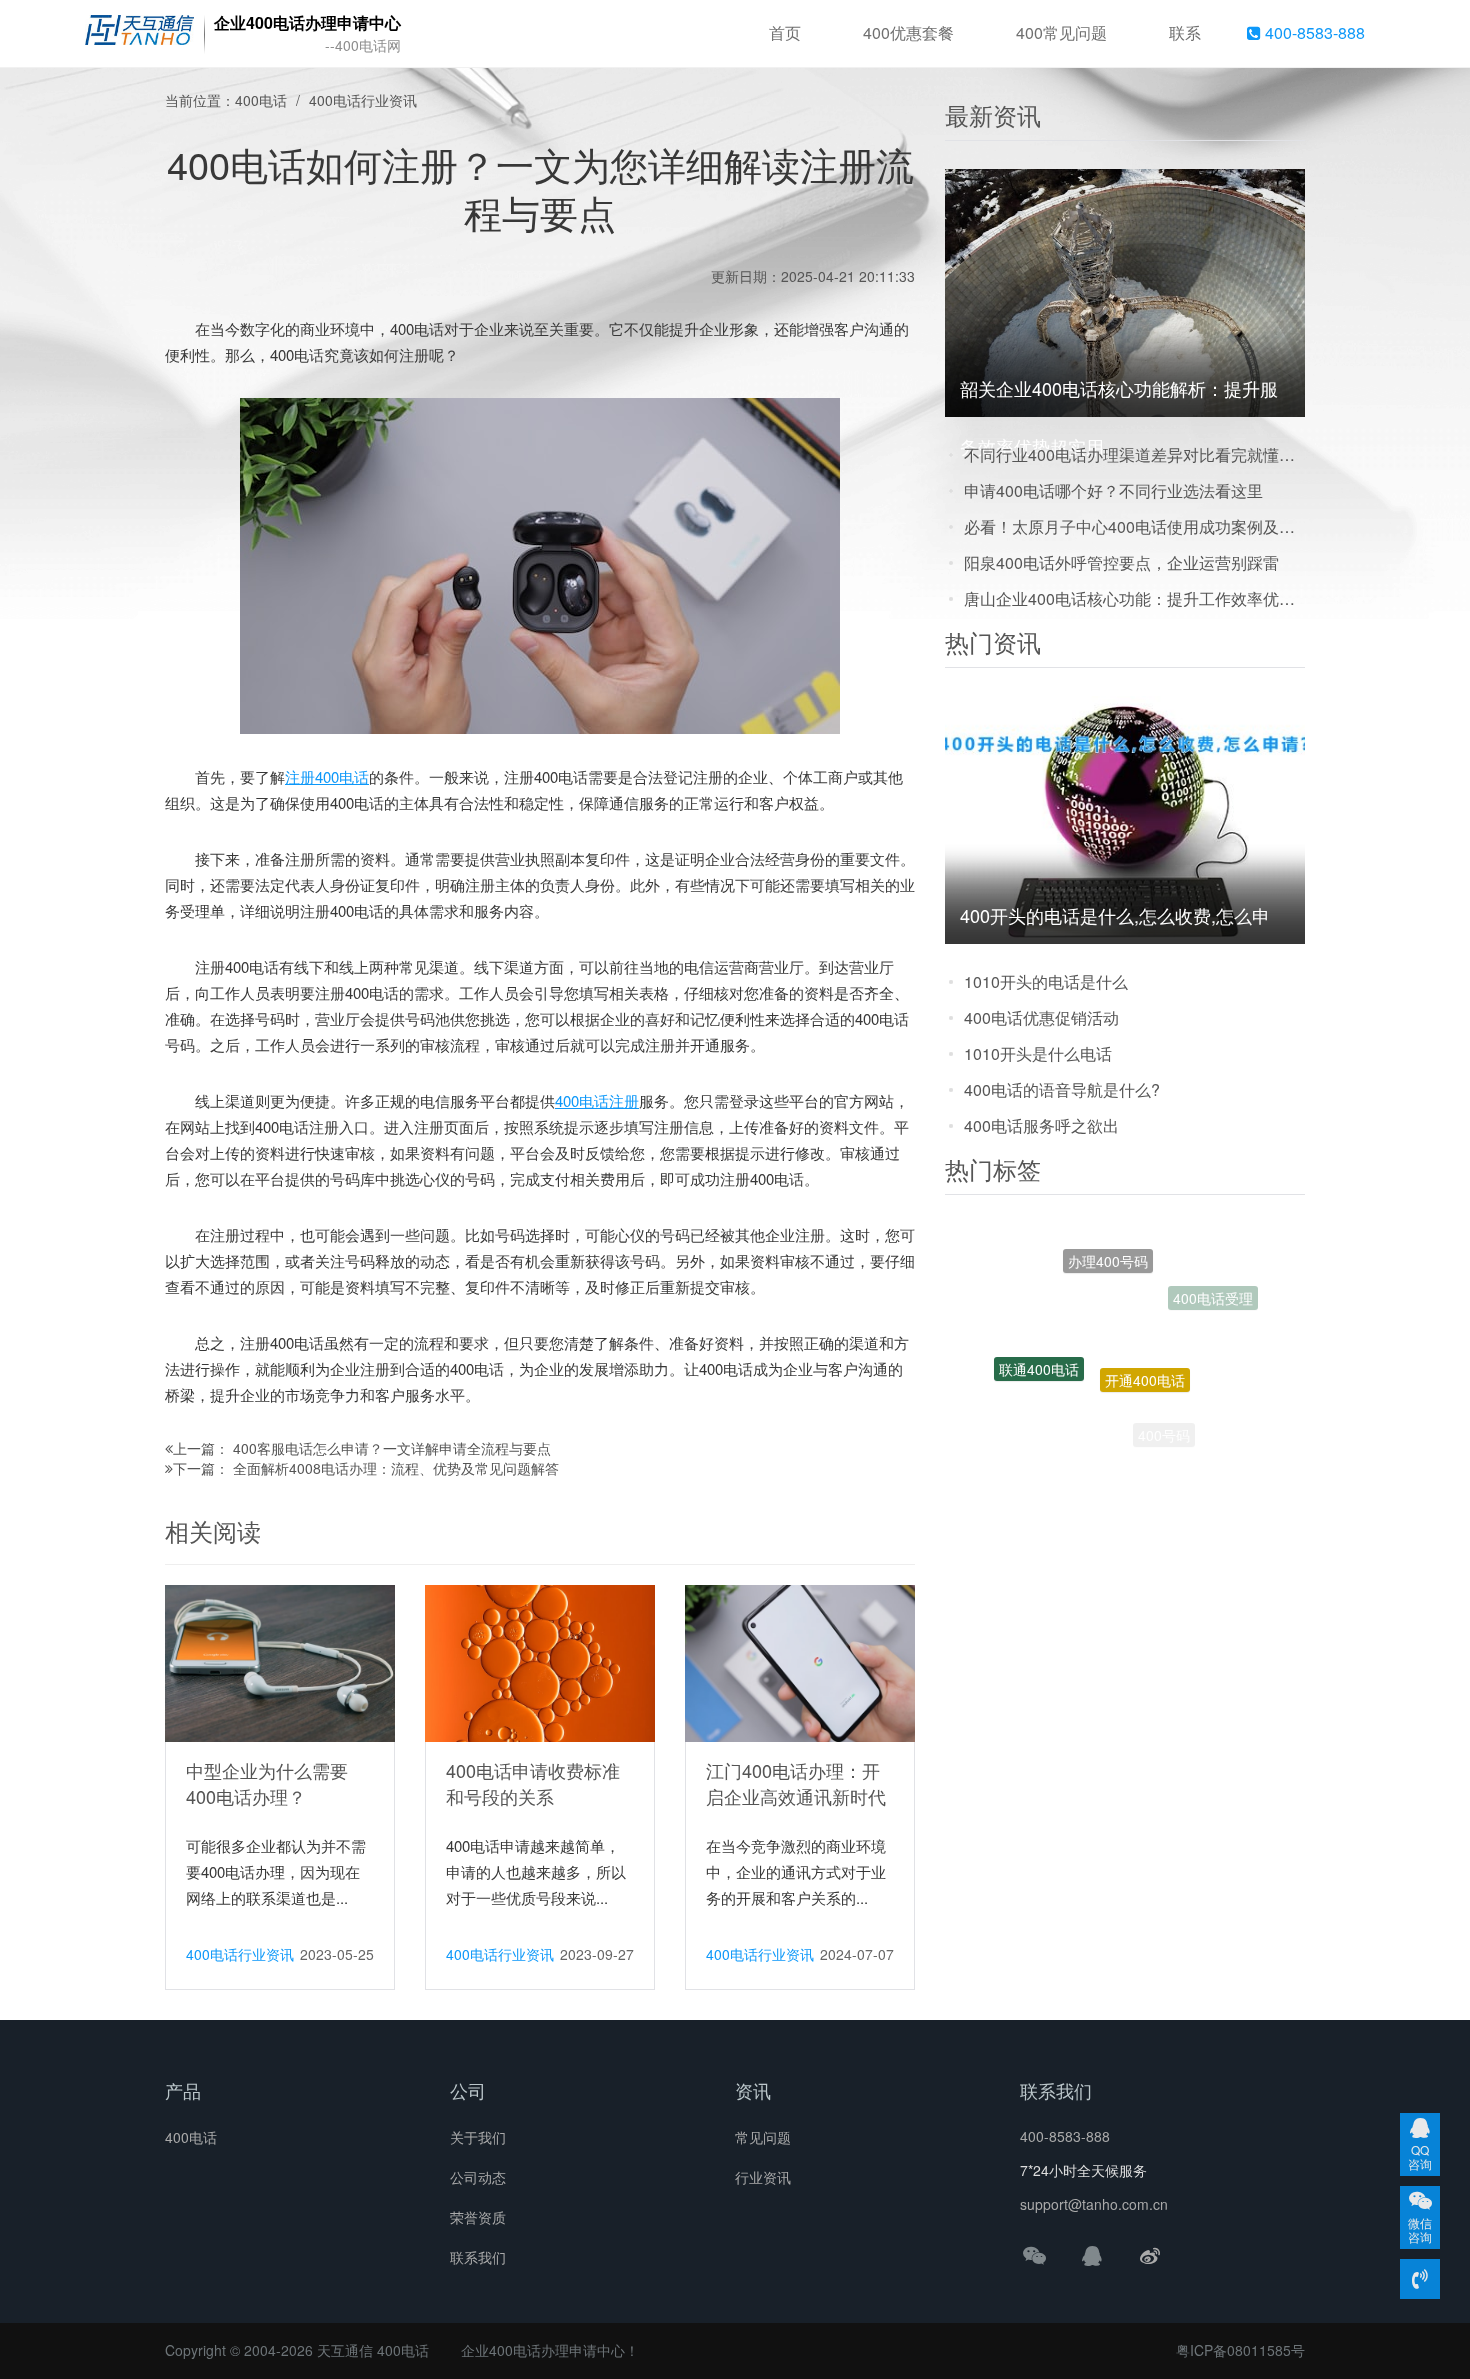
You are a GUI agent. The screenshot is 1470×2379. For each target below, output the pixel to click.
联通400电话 (1039, 1337)
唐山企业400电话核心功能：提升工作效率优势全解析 (1134, 598)
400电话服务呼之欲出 (1041, 1125)
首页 (785, 32)
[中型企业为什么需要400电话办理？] (280, 1662)
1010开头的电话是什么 (1046, 981)
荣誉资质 (478, 2217)
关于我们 (478, 2137)
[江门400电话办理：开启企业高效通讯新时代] (800, 1662)
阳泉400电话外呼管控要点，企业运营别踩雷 (1121, 562)
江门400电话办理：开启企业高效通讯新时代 (796, 1783)
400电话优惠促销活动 (1041, 1017)
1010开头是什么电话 (1038, 1053)
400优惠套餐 (908, 32)
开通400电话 (1145, 1318)
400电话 (261, 100)
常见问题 (763, 2137)
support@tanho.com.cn (1094, 2204)
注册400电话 (327, 776)
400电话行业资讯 (363, 100)
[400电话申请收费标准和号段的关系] (540, 1662)
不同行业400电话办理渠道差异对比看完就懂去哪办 (1134, 454)
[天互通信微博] (1150, 2255)
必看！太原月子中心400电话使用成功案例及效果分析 (1134, 526)
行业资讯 (763, 2177)
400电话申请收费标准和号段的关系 (533, 1783)
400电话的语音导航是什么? (1062, 1089)
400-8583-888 (1313, 32)
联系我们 (478, 2257)
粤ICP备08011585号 (1240, 2350)
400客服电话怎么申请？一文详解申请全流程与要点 (392, 1448)
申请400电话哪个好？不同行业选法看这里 (1113, 490)
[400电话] (139, 34)
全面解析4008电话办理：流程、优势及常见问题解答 (396, 1468)
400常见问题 (1061, 32)
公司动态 (478, 2177)
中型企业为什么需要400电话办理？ (267, 1783)
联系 (1185, 32)
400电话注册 (597, 1100)
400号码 (1164, 1417)
